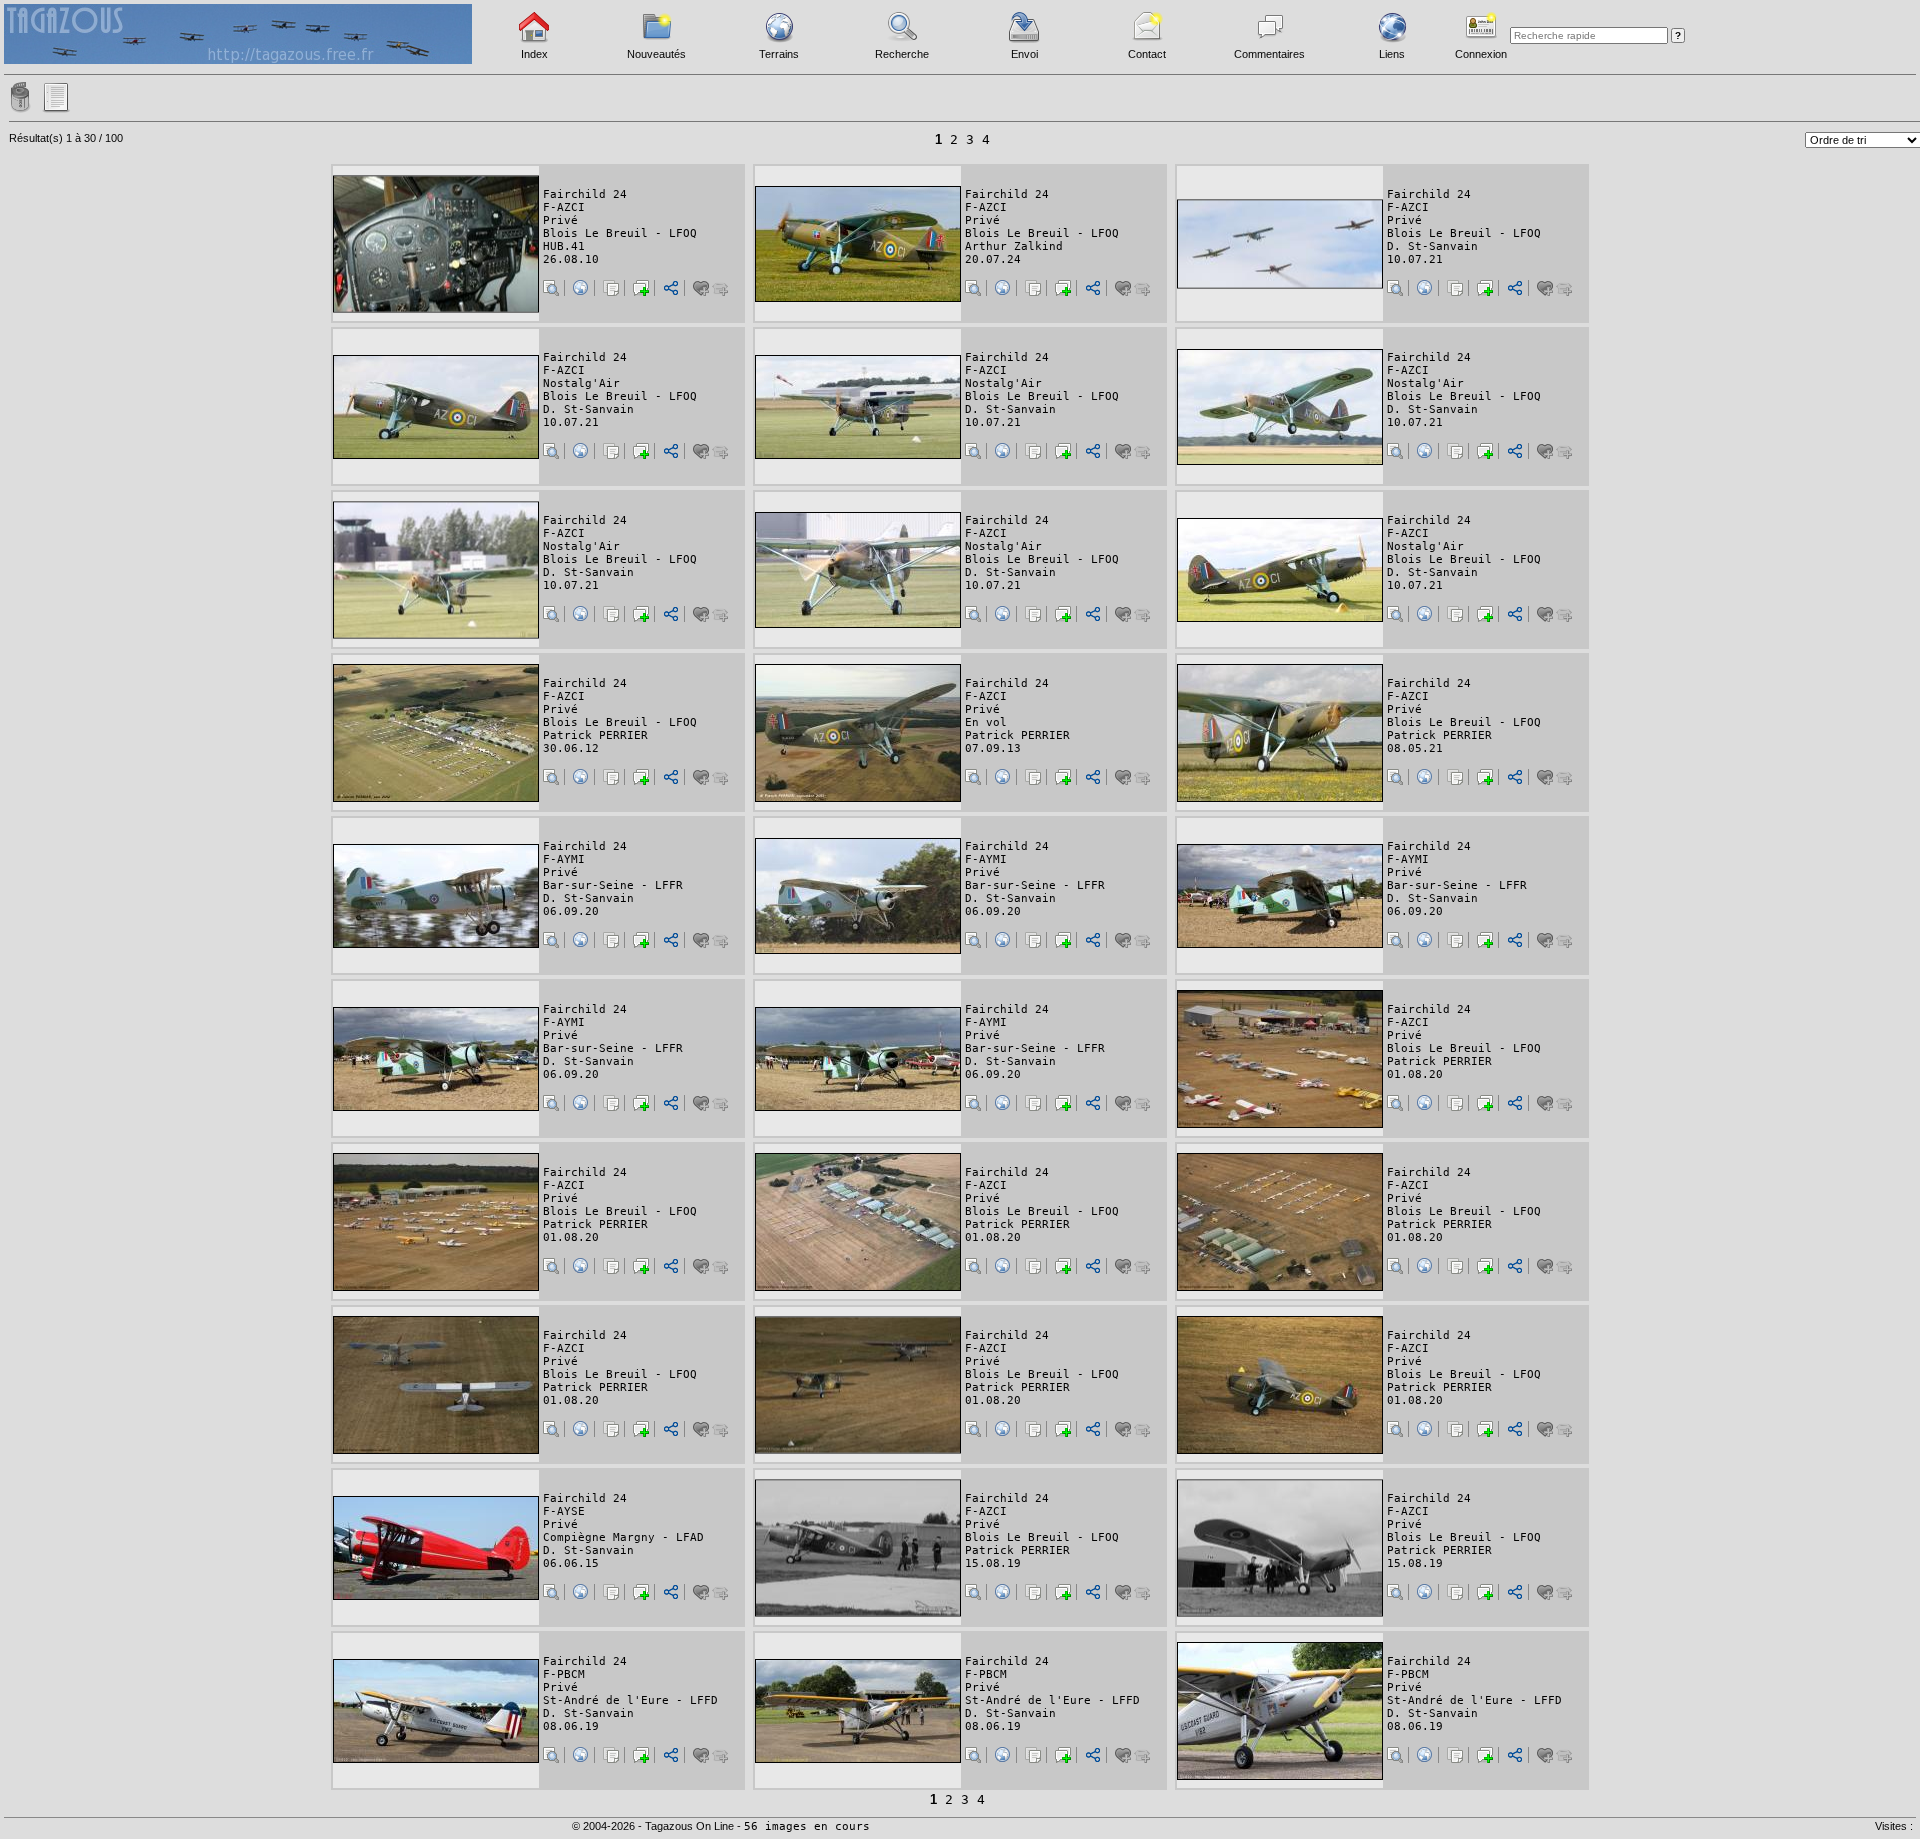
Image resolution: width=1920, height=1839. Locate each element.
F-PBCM (564, 1674)
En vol (986, 722)
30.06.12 (571, 748)
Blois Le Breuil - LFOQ (620, 233)
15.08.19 (993, 1563)
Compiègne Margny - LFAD (623, 1537)
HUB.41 (564, 246)
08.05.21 (1415, 748)
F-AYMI (564, 859)
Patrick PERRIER (595, 735)
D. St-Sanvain (1432, 246)
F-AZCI (564, 207)
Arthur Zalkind (1014, 246)
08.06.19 (571, 1726)
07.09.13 (993, 748)
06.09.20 (571, 911)
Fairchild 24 (585, 194)
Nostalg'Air (581, 383)
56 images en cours (807, 1826)
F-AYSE (564, 1511)
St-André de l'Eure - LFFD (630, 1700)
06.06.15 (571, 1563)
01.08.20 (1415, 1074)
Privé (560, 220)
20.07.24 (993, 259)
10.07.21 (1415, 259)
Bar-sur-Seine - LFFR (613, 885)
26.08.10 (571, 259)
